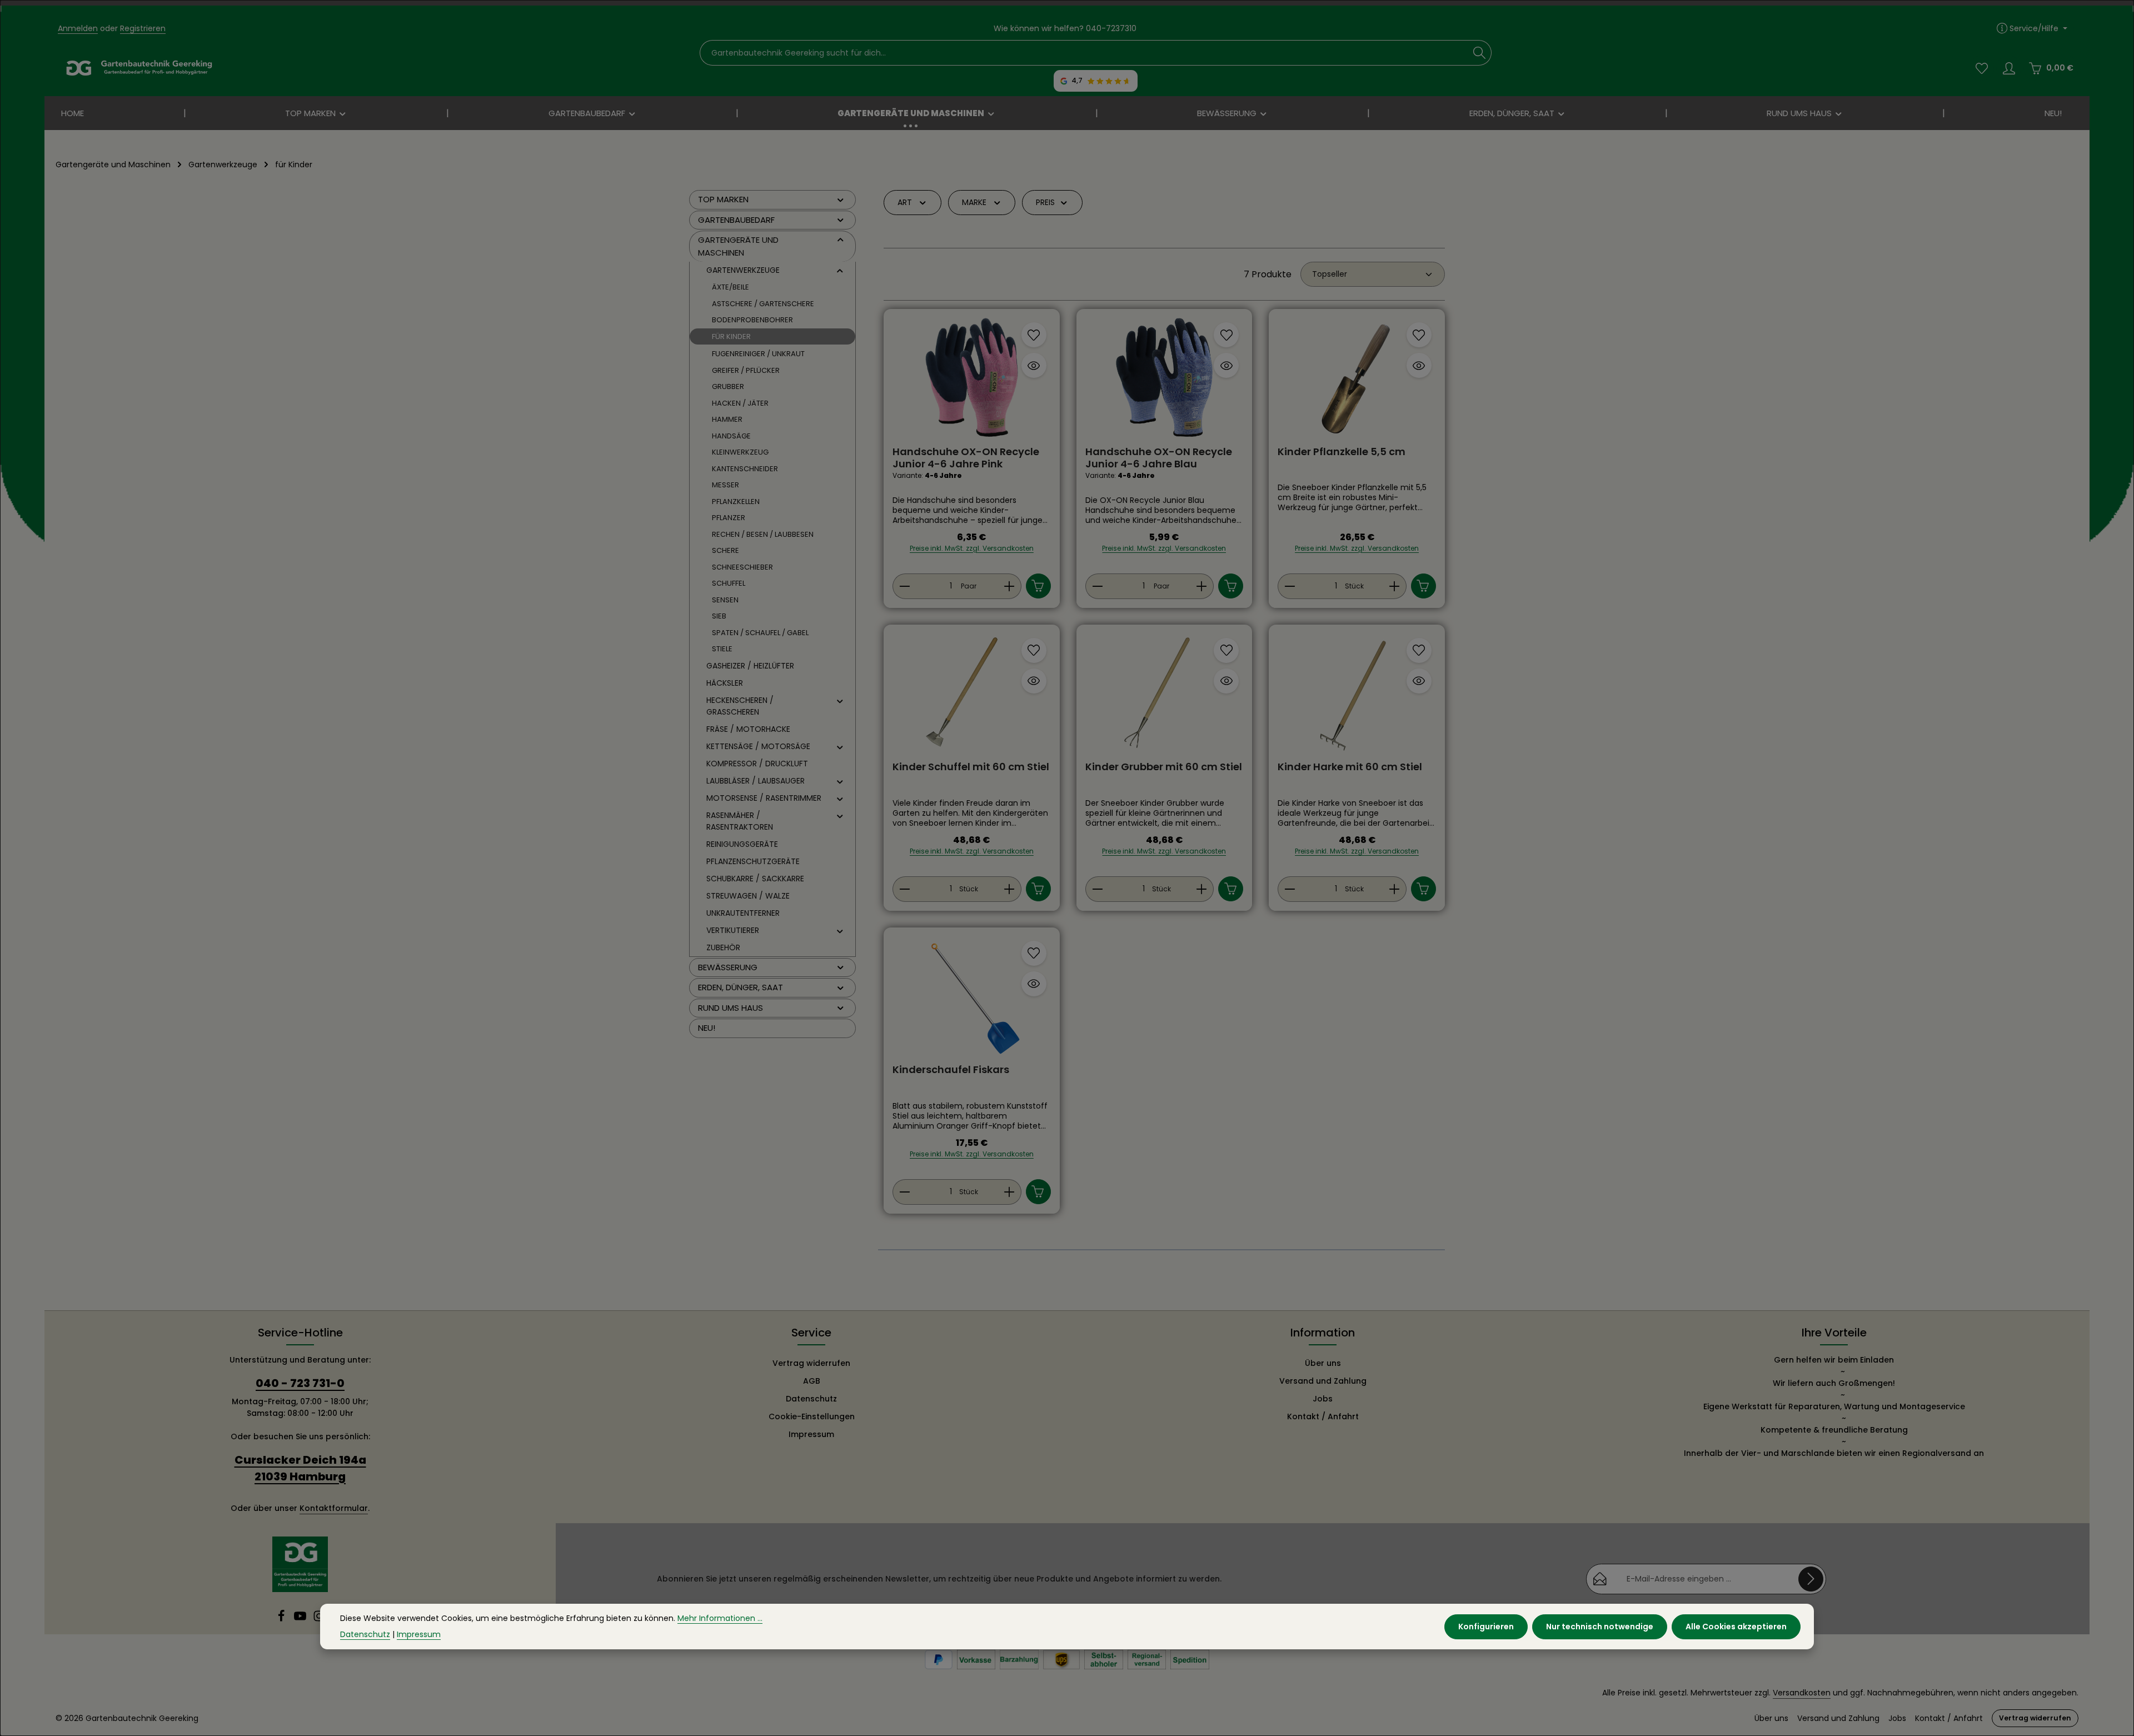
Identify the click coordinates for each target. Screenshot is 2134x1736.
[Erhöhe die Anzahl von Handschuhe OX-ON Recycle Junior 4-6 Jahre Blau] (1202, 586)
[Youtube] (301, 1619)
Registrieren (143, 28)
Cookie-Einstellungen (812, 1416)
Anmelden (78, 28)
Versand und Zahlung (1323, 1381)
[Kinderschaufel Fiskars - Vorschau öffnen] (1034, 984)
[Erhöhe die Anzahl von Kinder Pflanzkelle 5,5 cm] (1395, 586)
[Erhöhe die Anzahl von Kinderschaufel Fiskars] (1009, 1192)
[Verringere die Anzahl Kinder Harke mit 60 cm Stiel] (1290, 889)
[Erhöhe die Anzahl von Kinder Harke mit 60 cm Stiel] (1395, 889)
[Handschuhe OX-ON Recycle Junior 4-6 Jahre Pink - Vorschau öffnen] (1034, 365)
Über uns (1323, 1363)
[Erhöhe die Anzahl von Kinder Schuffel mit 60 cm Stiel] (1009, 889)
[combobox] (1084, 53)
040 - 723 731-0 (300, 1383)
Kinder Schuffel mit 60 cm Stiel (971, 767)
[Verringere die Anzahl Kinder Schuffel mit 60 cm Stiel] (904, 889)
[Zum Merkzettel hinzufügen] (1034, 335)
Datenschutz (811, 1399)
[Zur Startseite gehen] (139, 68)
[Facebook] (282, 1619)
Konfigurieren (1486, 1626)
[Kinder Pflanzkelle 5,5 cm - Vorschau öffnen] (1419, 365)
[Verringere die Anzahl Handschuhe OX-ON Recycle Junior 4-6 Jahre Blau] (1097, 586)
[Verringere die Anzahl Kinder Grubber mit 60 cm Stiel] (1097, 889)
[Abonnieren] (1811, 1579)
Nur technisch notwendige (1600, 1626)
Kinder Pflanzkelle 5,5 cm (1342, 452)
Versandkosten (1802, 1693)
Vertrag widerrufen (811, 1363)
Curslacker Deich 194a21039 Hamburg (300, 1468)
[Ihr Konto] (2009, 68)
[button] (841, 199)
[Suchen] (1480, 53)
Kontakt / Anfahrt (1323, 1416)
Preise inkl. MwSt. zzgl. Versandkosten (972, 548)
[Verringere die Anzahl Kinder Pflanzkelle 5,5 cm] (1290, 586)
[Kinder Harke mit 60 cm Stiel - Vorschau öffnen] (1419, 681)
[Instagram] (319, 1619)
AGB (812, 1381)
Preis (1045, 202)
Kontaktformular (334, 1508)
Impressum (811, 1434)
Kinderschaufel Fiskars (951, 1070)
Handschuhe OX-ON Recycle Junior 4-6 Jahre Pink (966, 458)
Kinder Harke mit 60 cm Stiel (1350, 767)
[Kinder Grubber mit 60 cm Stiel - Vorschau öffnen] (1226, 681)
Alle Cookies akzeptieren (1736, 1626)
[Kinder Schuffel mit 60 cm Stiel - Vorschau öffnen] (1034, 681)
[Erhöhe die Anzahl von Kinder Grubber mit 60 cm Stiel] (1202, 889)
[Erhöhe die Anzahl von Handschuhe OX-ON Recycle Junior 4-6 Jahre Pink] (1009, 586)
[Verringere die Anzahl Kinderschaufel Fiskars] (904, 1192)
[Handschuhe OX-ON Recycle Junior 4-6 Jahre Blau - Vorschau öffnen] (1226, 365)
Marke (974, 202)
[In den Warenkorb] (1038, 586)
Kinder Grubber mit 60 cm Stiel (1164, 767)
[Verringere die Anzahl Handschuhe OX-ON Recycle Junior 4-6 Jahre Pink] (904, 586)
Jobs (1323, 1399)
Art (905, 202)
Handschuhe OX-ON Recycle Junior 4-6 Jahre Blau (1159, 458)
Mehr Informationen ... (720, 1618)
